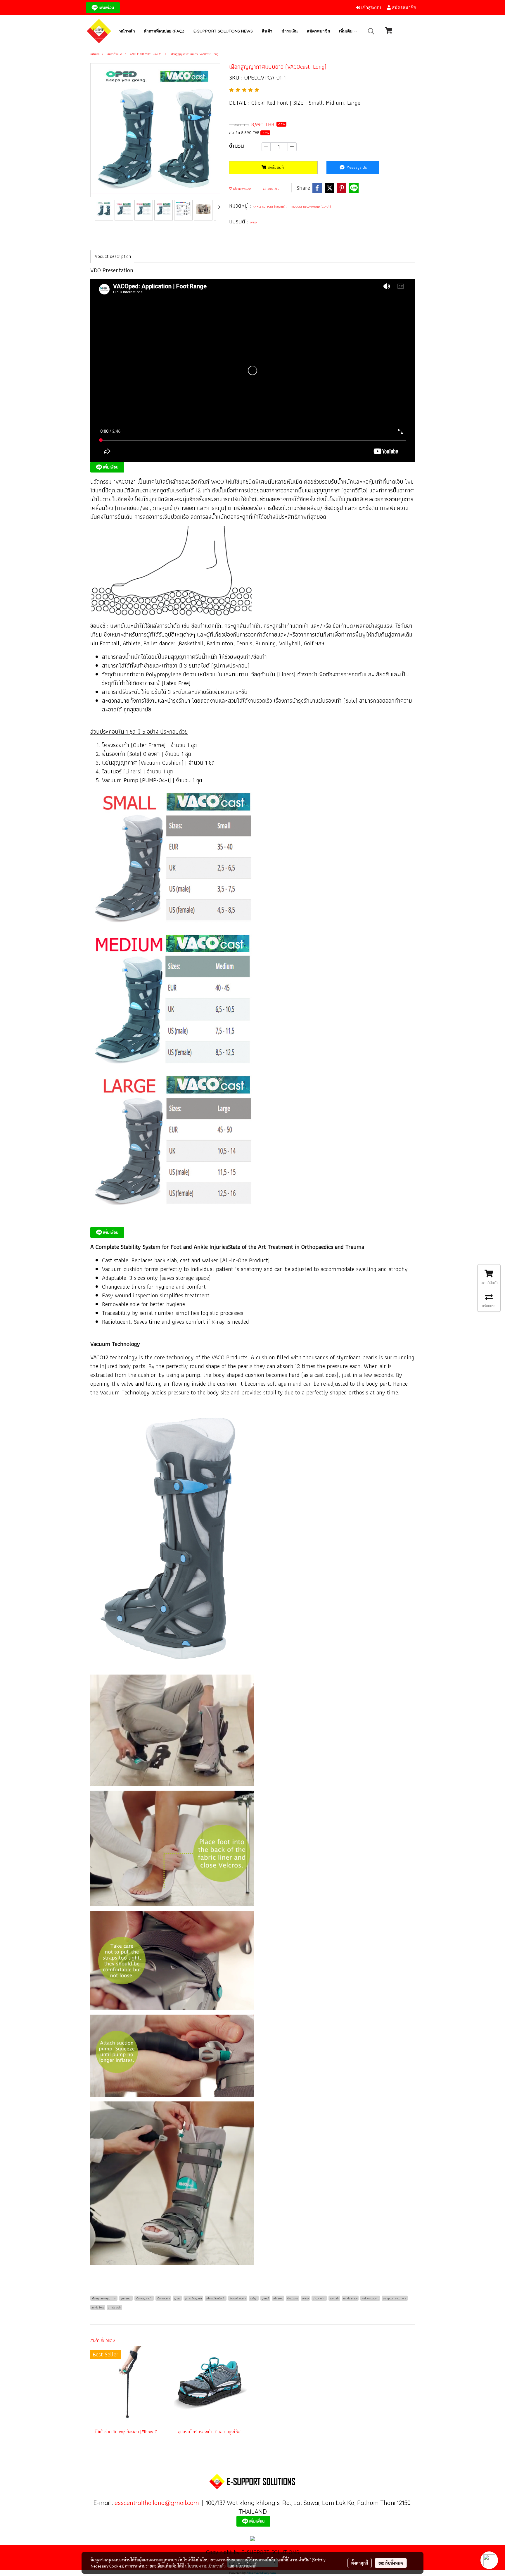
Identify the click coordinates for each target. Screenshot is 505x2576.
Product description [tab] (112, 256)
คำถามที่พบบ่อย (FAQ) (164, 31)
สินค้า (267, 31)
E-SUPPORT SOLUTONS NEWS (223, 31)
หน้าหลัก (127, 31)
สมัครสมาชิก (403, 8)
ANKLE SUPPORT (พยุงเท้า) (269, 207)
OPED (253, 222)
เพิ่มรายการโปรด (242, 189)
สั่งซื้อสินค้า (276, 167)
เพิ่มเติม (346, 31)
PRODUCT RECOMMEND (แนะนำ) (311, 207)
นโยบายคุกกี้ (246, 2566)
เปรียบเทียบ (273, 189)
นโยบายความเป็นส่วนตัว (205, 2566)
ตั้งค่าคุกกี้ (360, 2563)
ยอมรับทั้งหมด (391, 2563)
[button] (371, 31)
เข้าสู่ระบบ (371, 8)
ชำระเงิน (290, 31)
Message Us (356, 167)
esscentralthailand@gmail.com (157, 2503)
